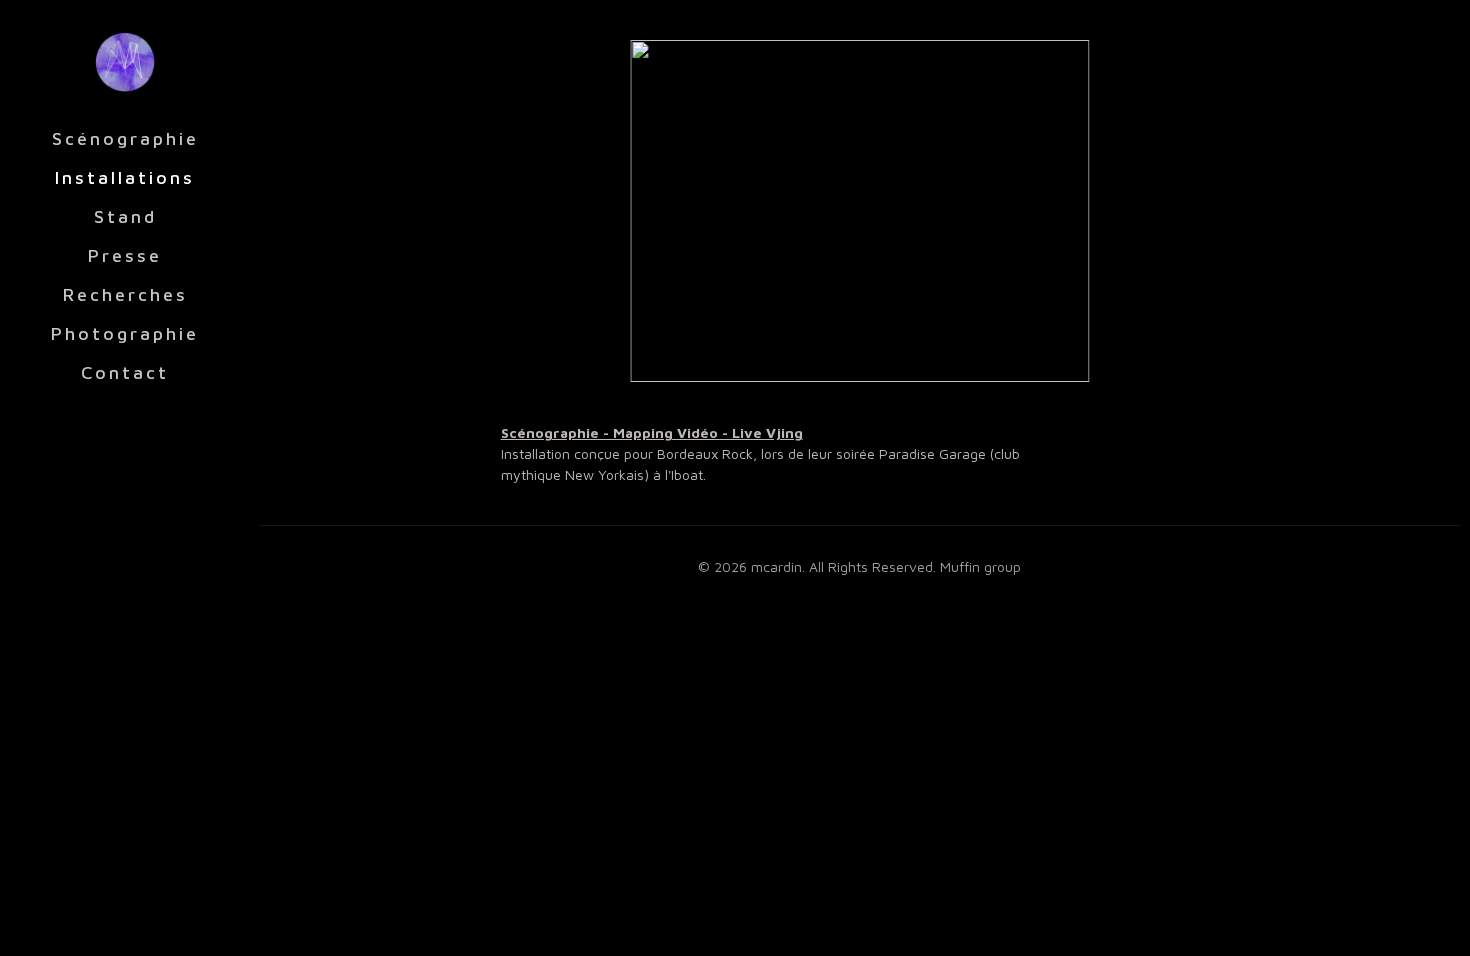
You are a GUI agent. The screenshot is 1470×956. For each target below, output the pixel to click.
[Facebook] (98, 928)
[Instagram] (152, 928)
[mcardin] (125, 60)
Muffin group (980, 566)
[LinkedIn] (125, 928)
